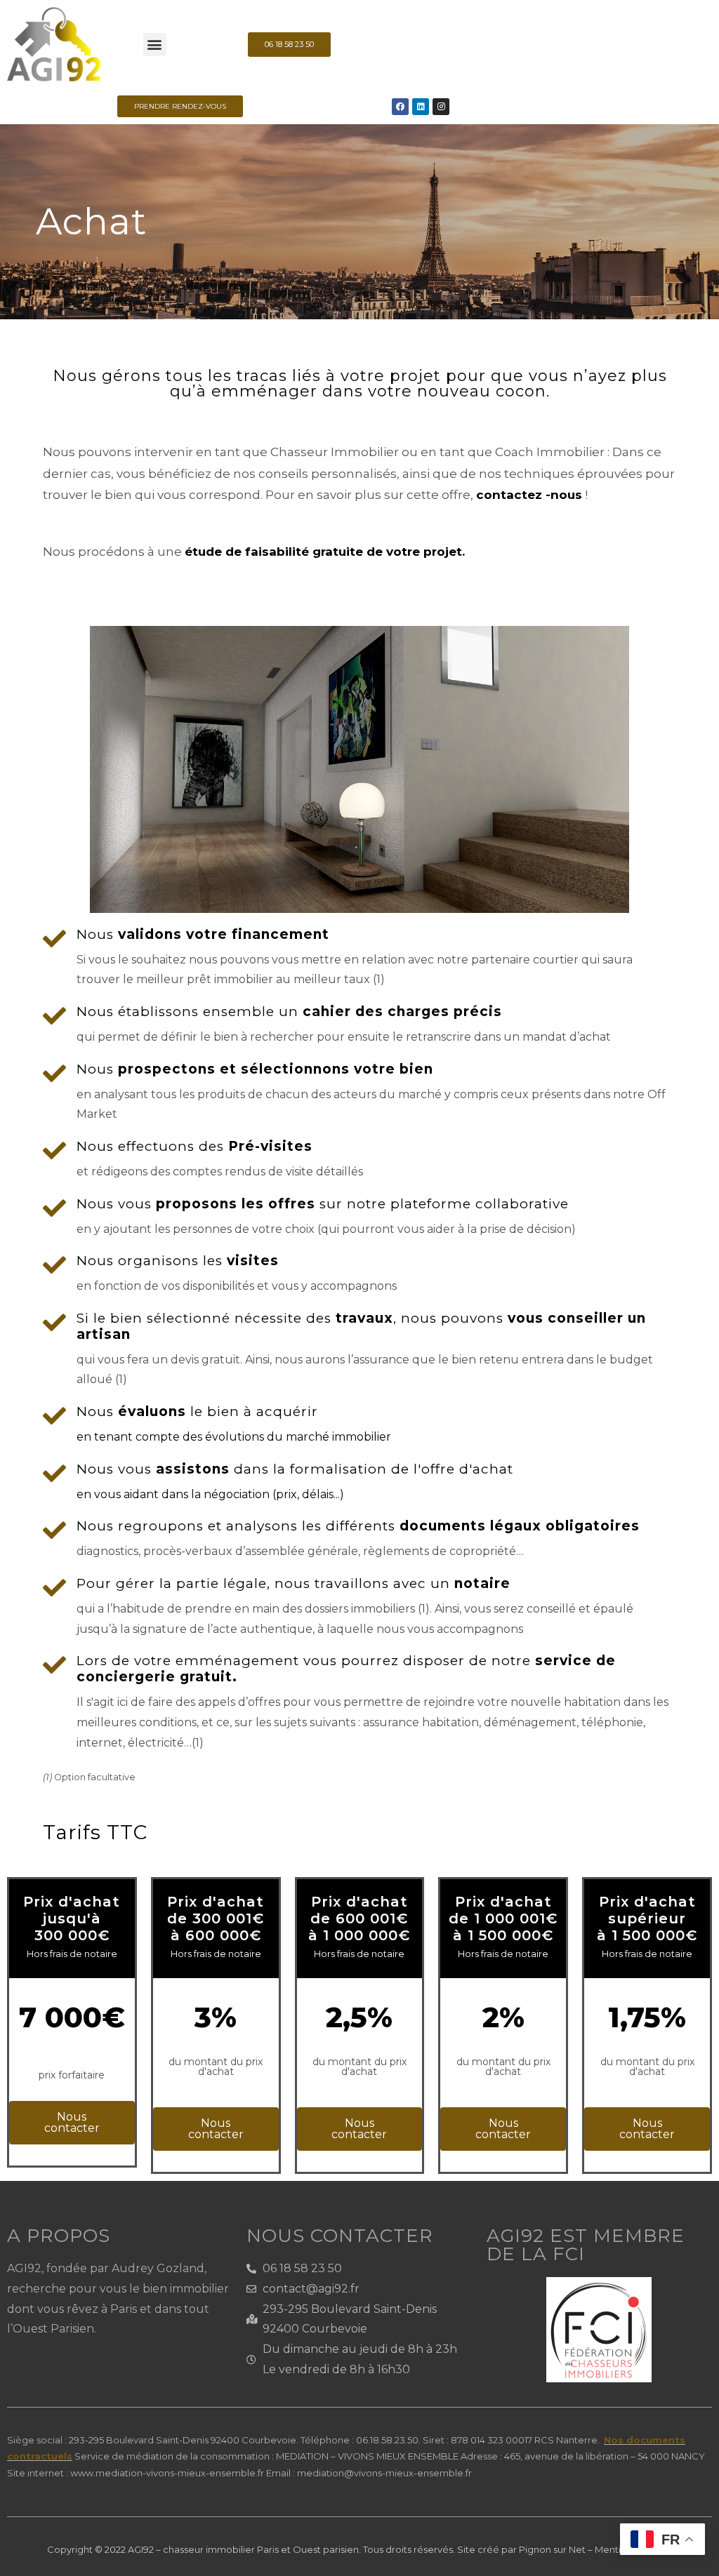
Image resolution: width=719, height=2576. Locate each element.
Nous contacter (72, 2122)
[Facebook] (400, 107)
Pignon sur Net (552, 2549)
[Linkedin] (421, 107)
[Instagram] (441, 107)
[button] (155, 45)
